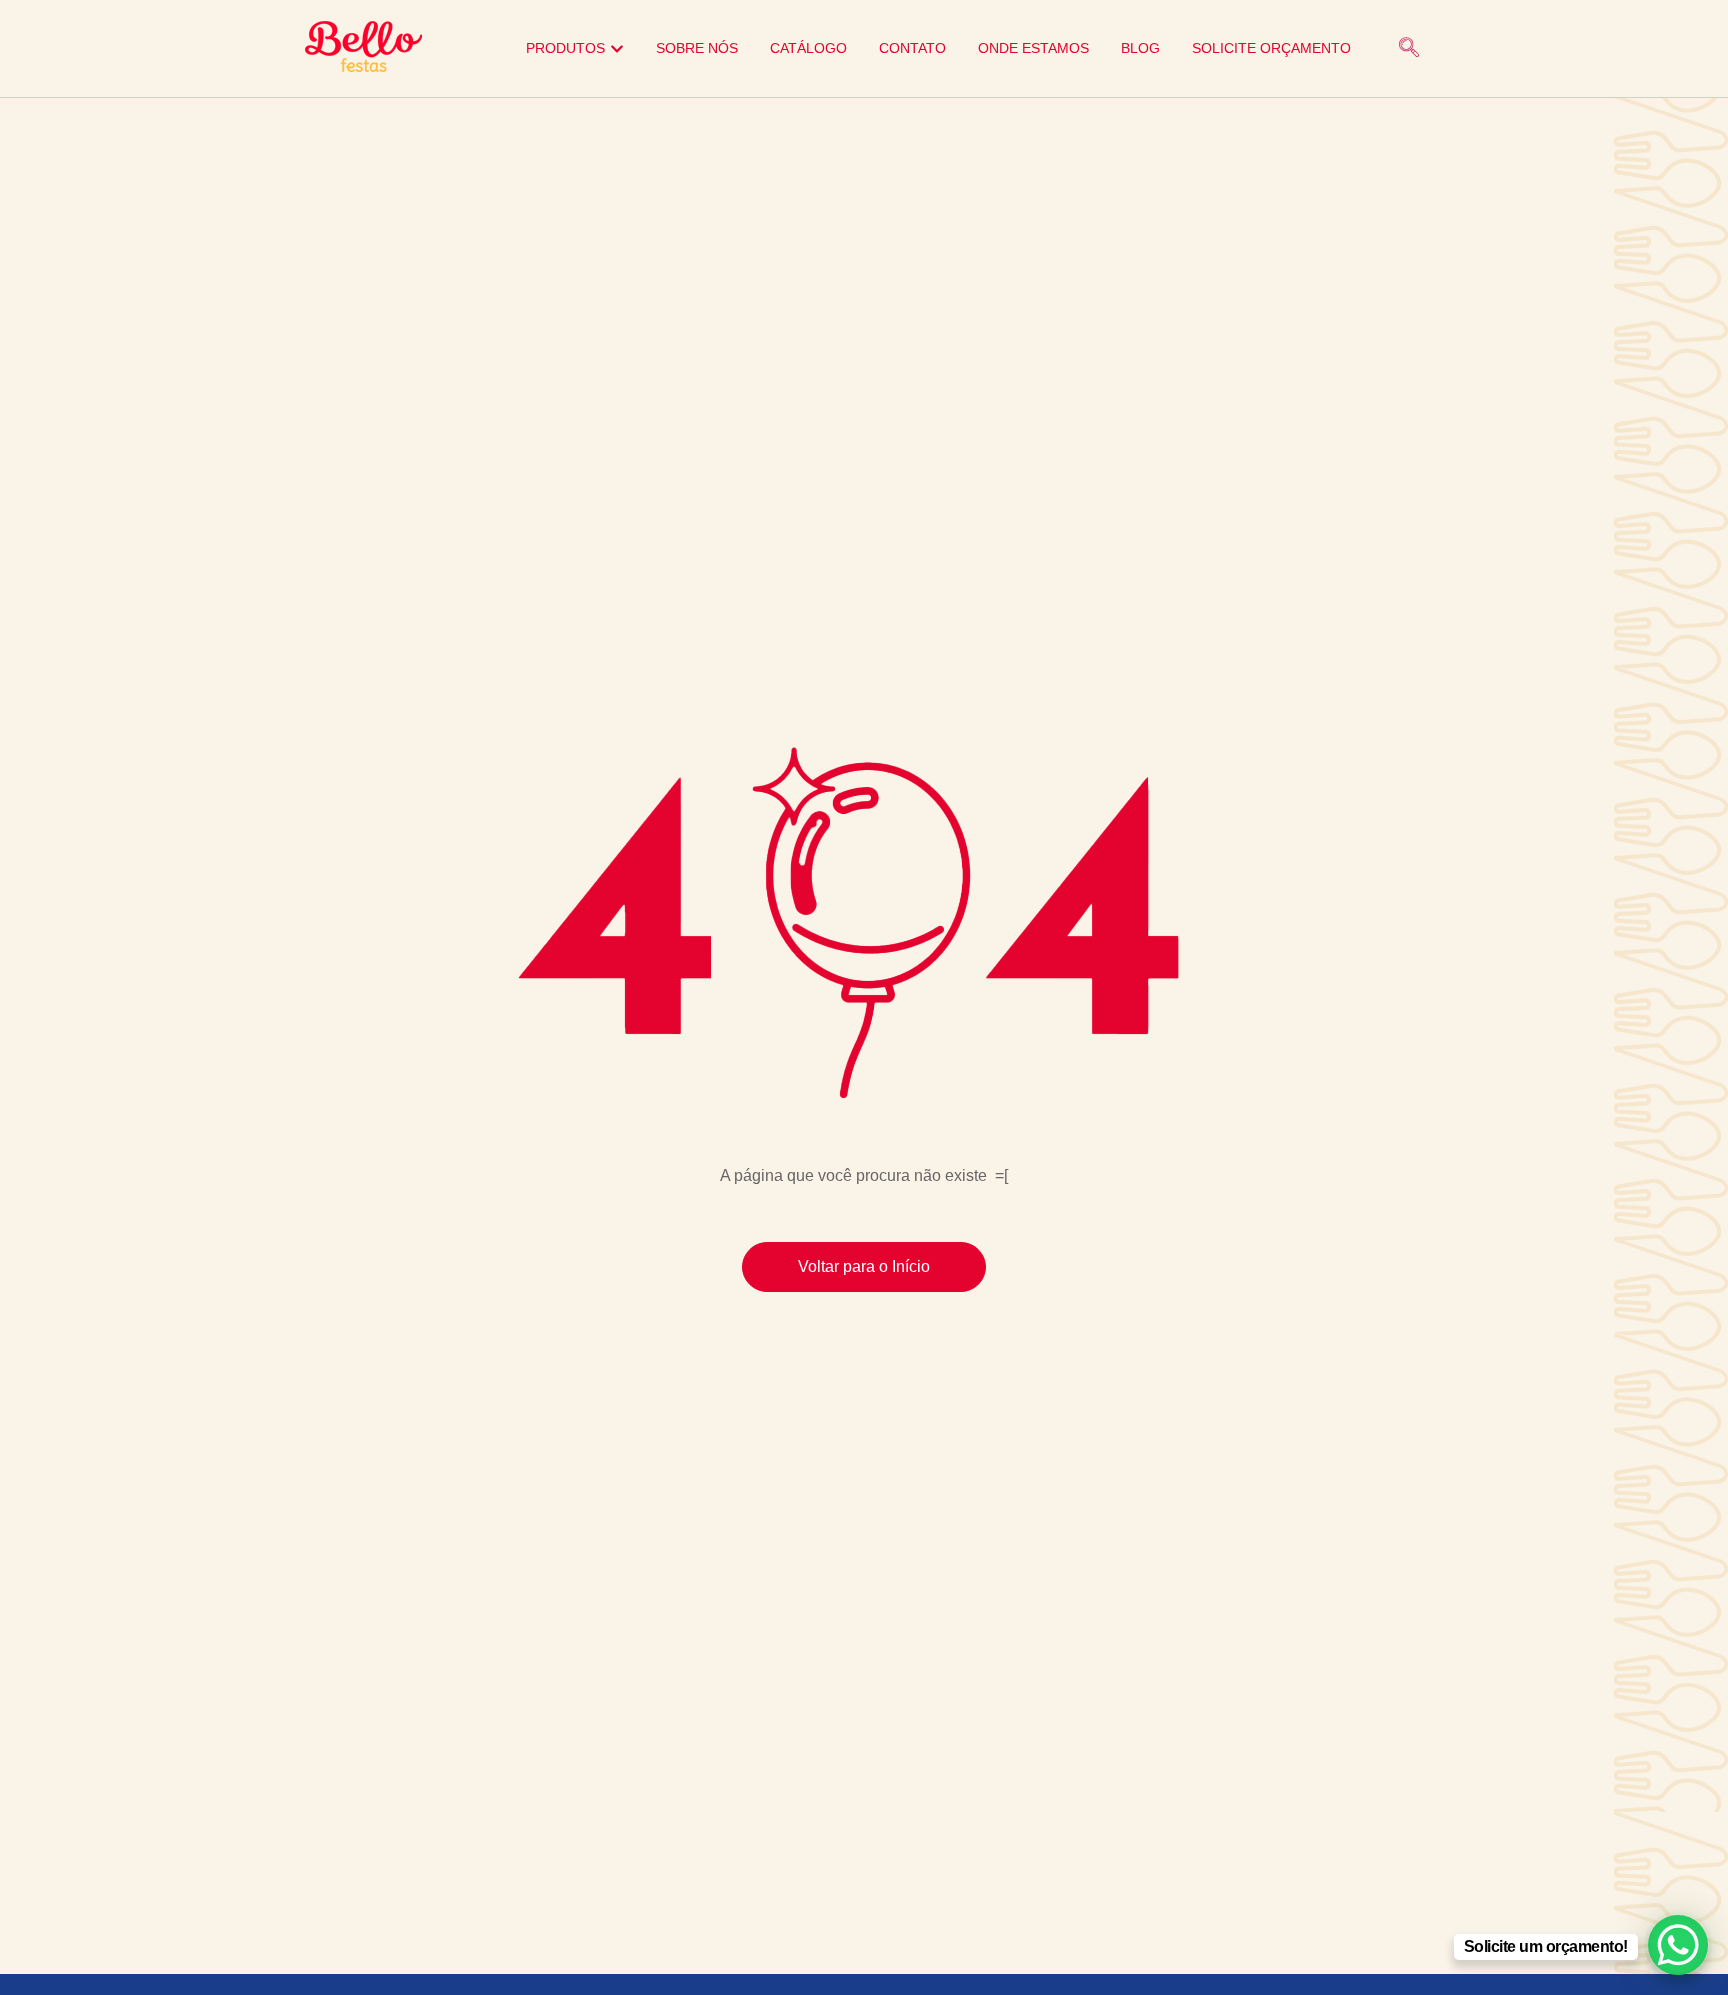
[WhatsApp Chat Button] (1678, 1945)
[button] (1409, 49)
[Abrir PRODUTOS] (617, 48)
